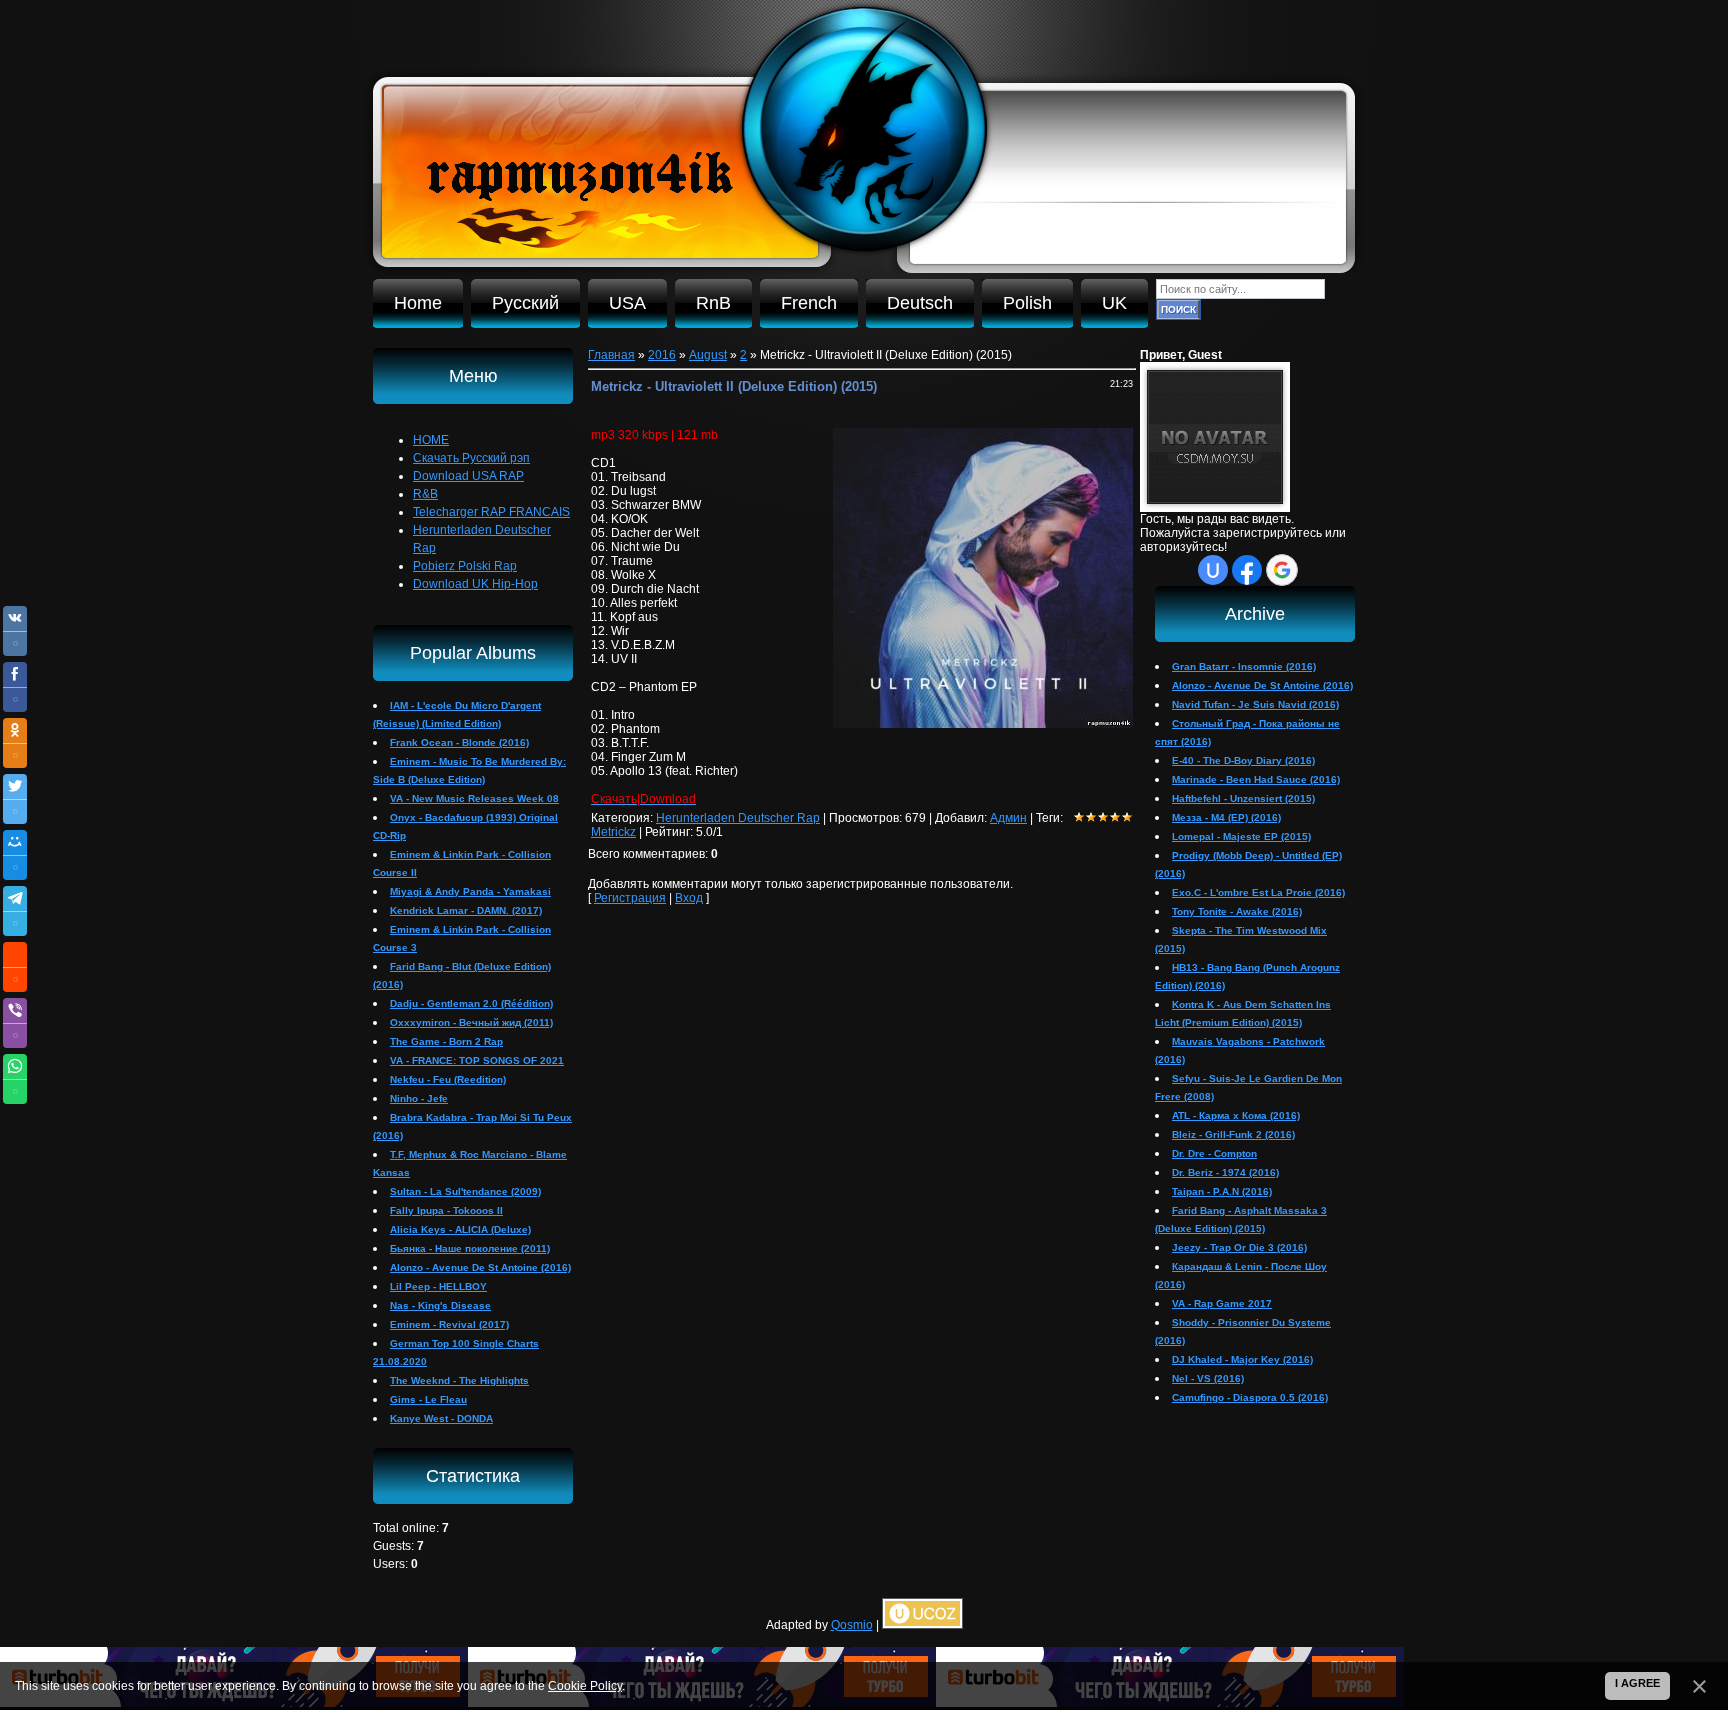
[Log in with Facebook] (1247, 570)
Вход (689, 898)
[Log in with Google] (1282, 570)
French (809, 303)
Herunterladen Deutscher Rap (738, 818)
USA (627, 303)
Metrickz (613, 832)
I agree (1637, 1683)
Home (418, 303)
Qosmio (852, 1625)
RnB (713, 303)
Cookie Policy (585, 1686)
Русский (525, 303)
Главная (611, 355)
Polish (1027, 303)
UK (1114, 303)
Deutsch (920, 303)
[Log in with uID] (1213, 570)
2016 (662, 355)
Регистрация (630, 898)
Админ (1008, 818)
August (708, 355)
